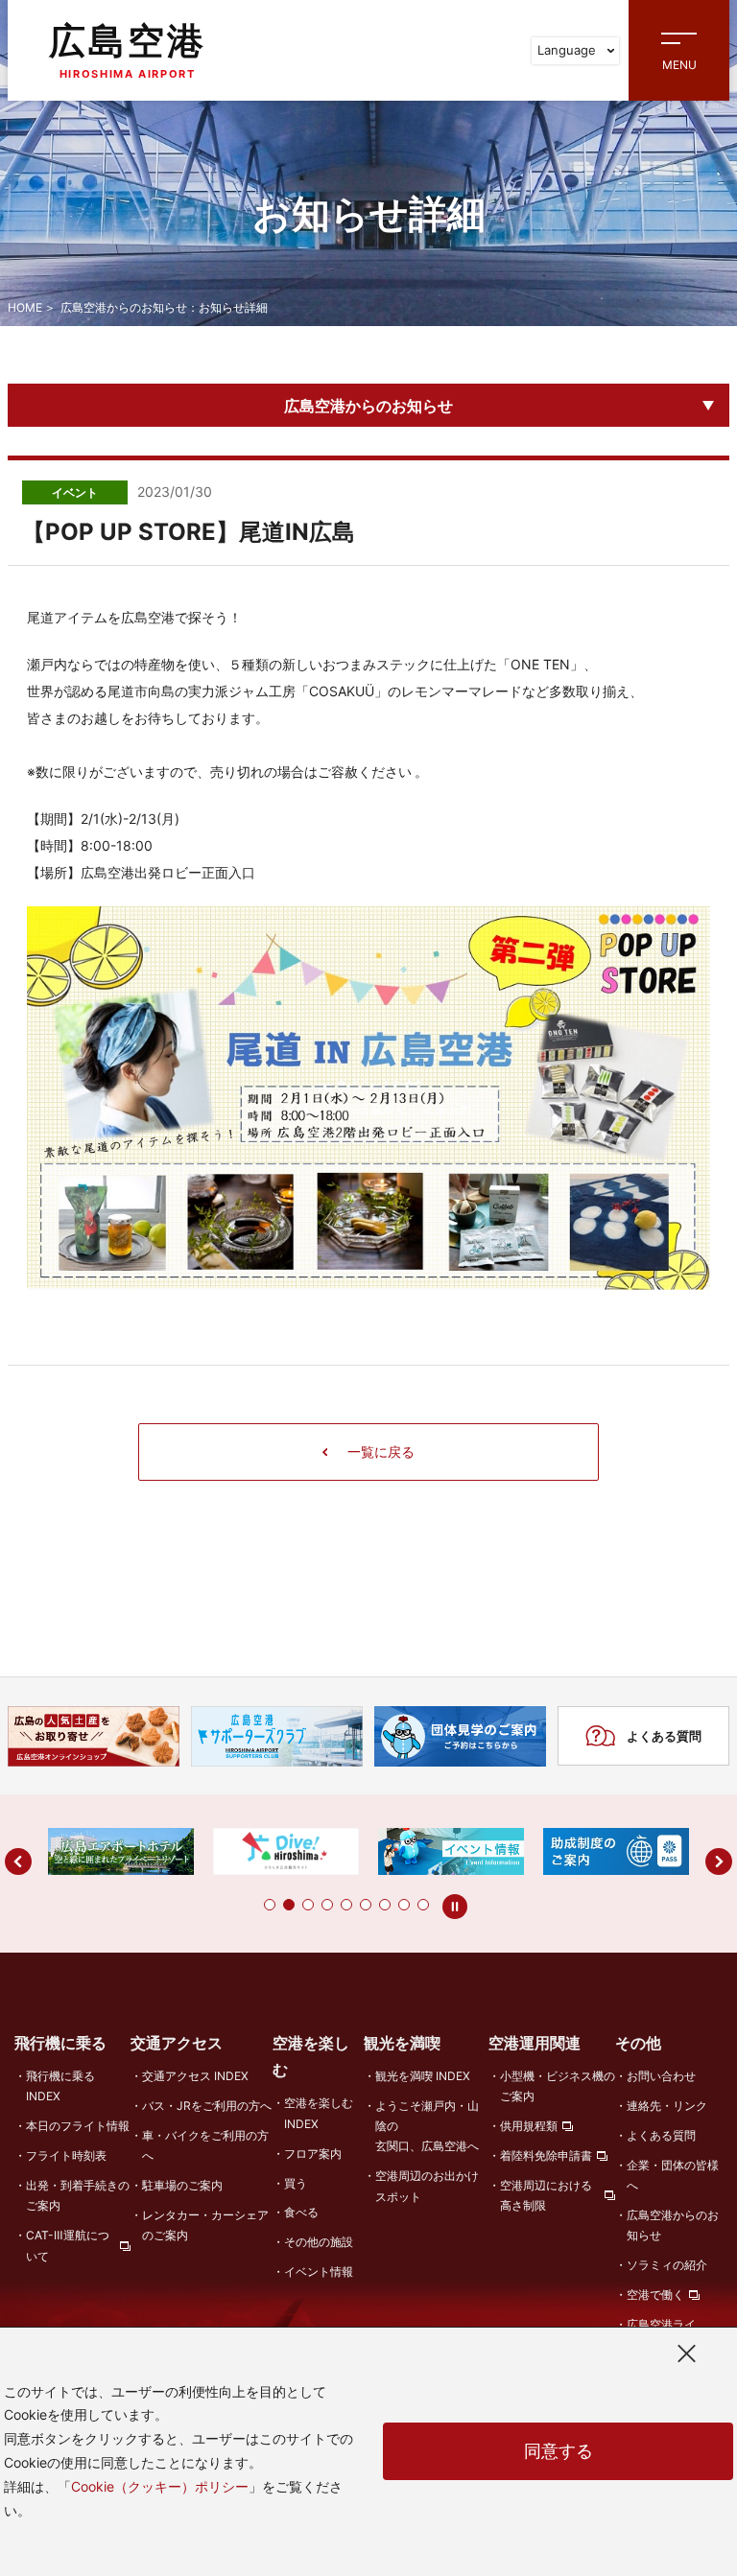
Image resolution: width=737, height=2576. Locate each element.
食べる (301, 2212)
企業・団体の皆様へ (673, 2175)
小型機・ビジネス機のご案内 (558, 2086)
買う (296, 2183)
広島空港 (128, 49)
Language (567, 50)
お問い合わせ (661, 2076)
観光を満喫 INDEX (423, 2076)
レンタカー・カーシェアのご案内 (205, 2225)
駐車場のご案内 (182, 2185)
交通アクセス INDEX (195, 2076)
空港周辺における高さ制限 (546, 2195)
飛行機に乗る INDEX (60, 2086)
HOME (25, 307)
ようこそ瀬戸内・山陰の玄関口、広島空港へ (427, 2126)
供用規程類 (529, 2126)
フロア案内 (313, 2154)
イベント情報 (319, 2272)
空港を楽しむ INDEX (319, 2113)
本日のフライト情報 (78, 2126)
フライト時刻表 (66, 2155)
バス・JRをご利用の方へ (207, 2106)
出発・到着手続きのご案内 (78, 2195)
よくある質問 (664, 1736)
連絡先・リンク (667, 2106)
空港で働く (655, 2295)
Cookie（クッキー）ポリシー (160, 2486)
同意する (559, 2451)
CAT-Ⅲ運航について (68, 2245)
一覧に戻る (381, 1452)
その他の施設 (319, 2242)
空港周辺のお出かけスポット (427, 2186)
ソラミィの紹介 (667, 2265)
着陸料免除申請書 (546, 2155)
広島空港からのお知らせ (368, 406)
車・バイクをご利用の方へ (205, 2145)
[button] (270, 1905)
